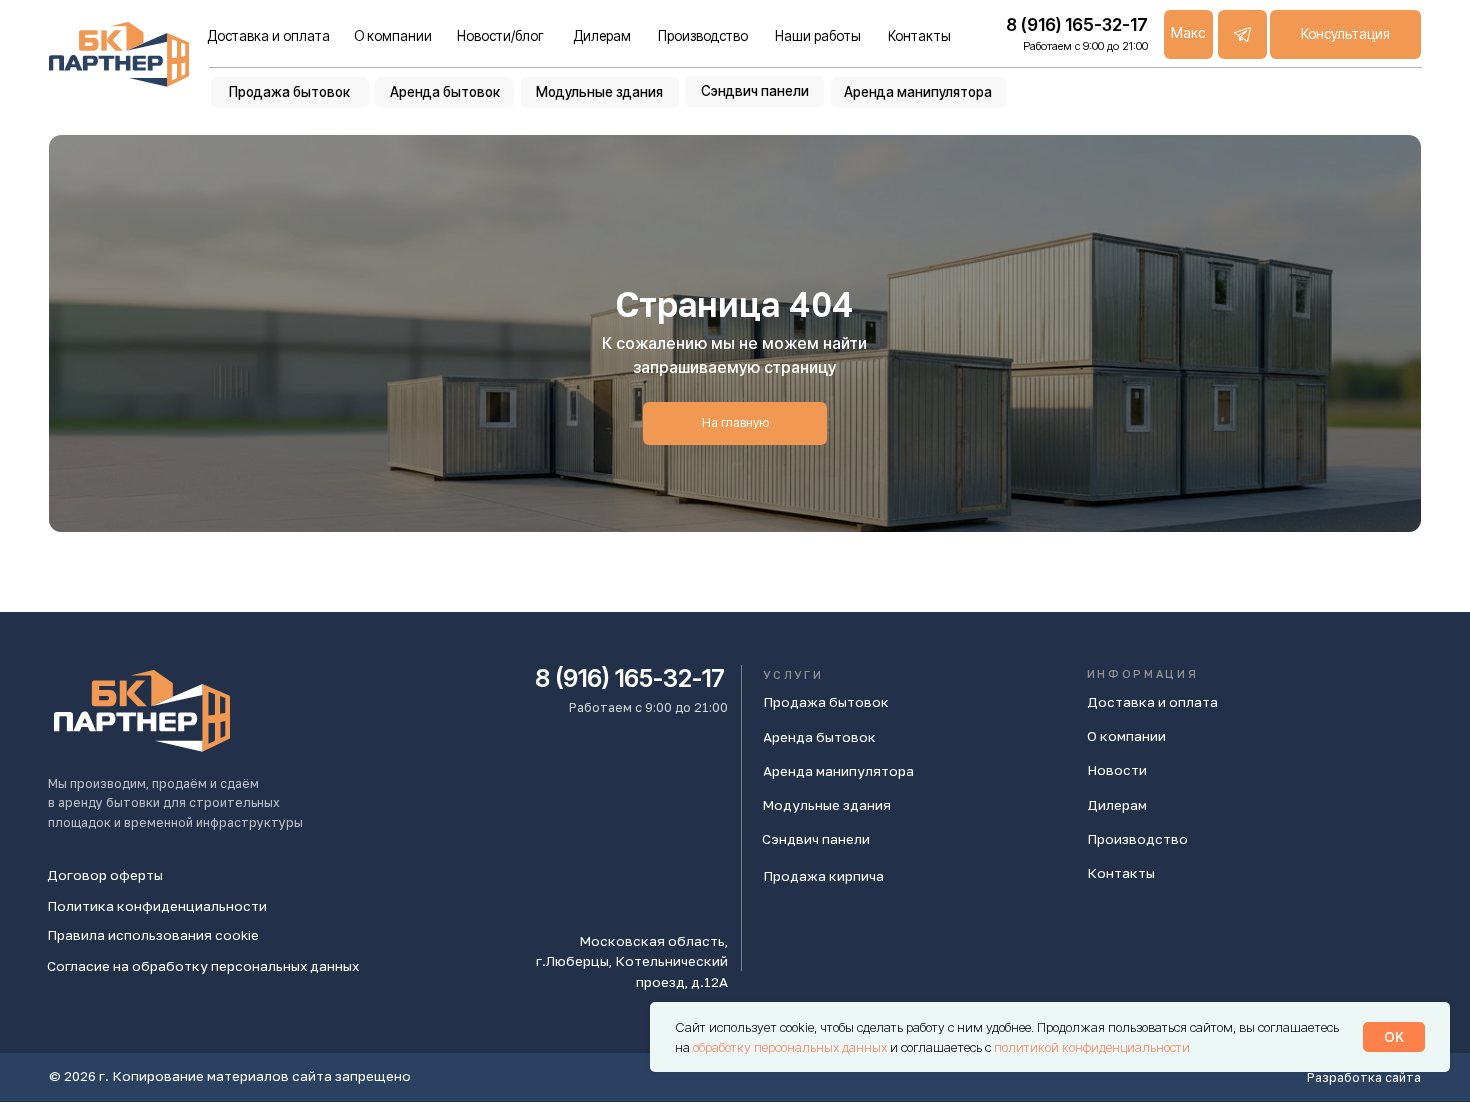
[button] (1345, 34)
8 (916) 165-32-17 (630, 678)
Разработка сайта (1364, 1077)
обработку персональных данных (791, 1047)
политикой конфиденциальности (1092, 1047)
